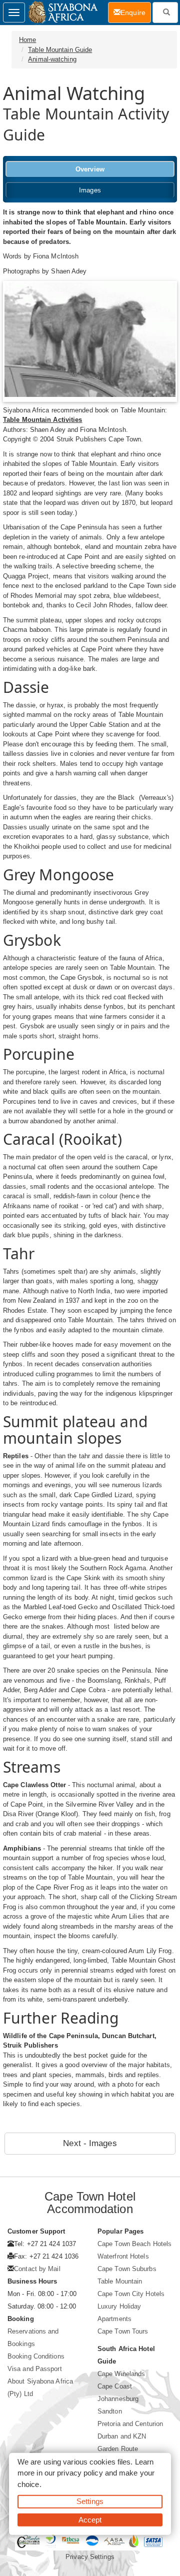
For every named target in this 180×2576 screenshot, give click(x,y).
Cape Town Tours (123, 2331)
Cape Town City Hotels (131, 2294)
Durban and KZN (122, 2436)
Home (27, 40)
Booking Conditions (36, 2356)
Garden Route (118, 2449)
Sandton (110, 2411)
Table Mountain (120, 2281)
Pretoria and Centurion (130, 2424)
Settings (90, 2501)
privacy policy (80, 2473)
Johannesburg (118, 2399)
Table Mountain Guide (60, 50)
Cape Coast (115, 2386)
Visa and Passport (35, 2369)
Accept (90, 2519)
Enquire (136, 12)
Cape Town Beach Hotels (134, 2244)
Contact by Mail (37, 2269)
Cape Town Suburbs (127, 2269)
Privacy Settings (90, 2557)
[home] (62, 12)
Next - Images (90, 2143)
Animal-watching (52, 59)
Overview (90, 169)
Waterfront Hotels (123, 2256)
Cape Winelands (121, 2374)
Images (90, 190)
